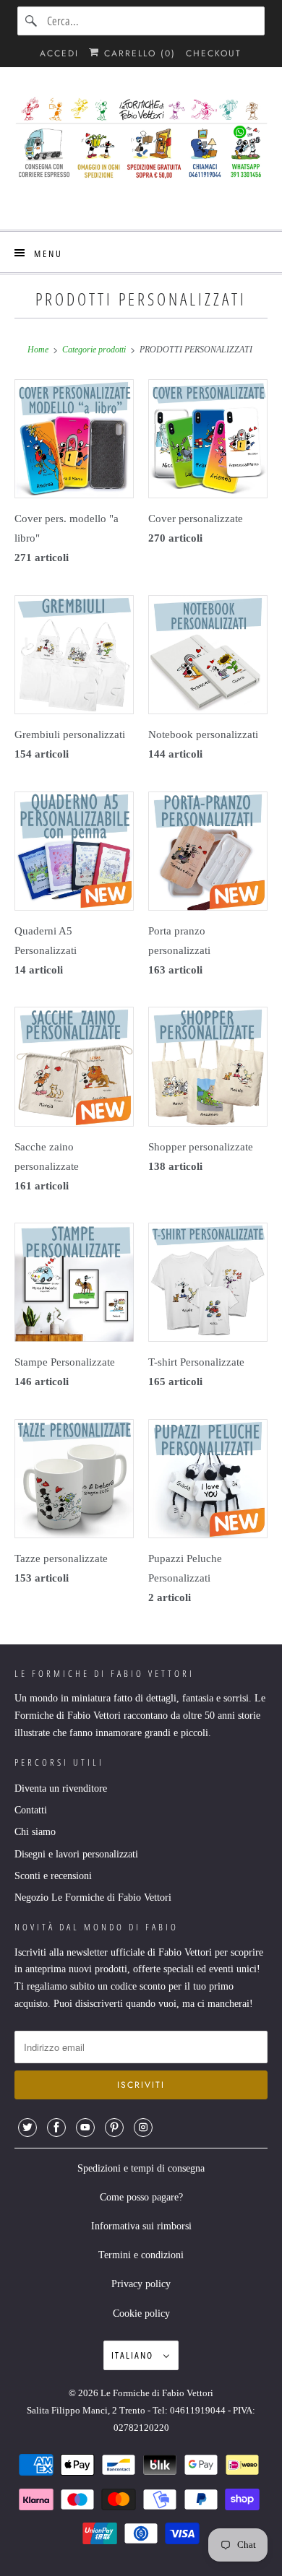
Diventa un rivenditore (61, 1788)
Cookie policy (141, 2313)
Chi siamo (35, 1832)
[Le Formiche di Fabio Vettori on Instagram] (143, 2128)
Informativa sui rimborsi (141, 2226)
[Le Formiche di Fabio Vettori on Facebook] (56, 2128)
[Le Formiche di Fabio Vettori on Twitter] (27, 2128)
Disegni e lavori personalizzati (76, 1854)
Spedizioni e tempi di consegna (141, 2168)
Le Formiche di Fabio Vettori (157, 2393)
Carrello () (138, 53)
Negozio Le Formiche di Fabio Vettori (93, 1898)
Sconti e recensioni (53, 1876)
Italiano (134, 2355)
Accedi (59, 53)
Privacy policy (141, 2284)
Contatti (31, 1810)
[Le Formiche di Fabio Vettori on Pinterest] (114, 2128)
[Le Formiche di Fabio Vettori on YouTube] (85, 2128)
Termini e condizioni (141, 2255)
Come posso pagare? (141, 2197)
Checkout (214, 53)
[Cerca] (32, 21)
